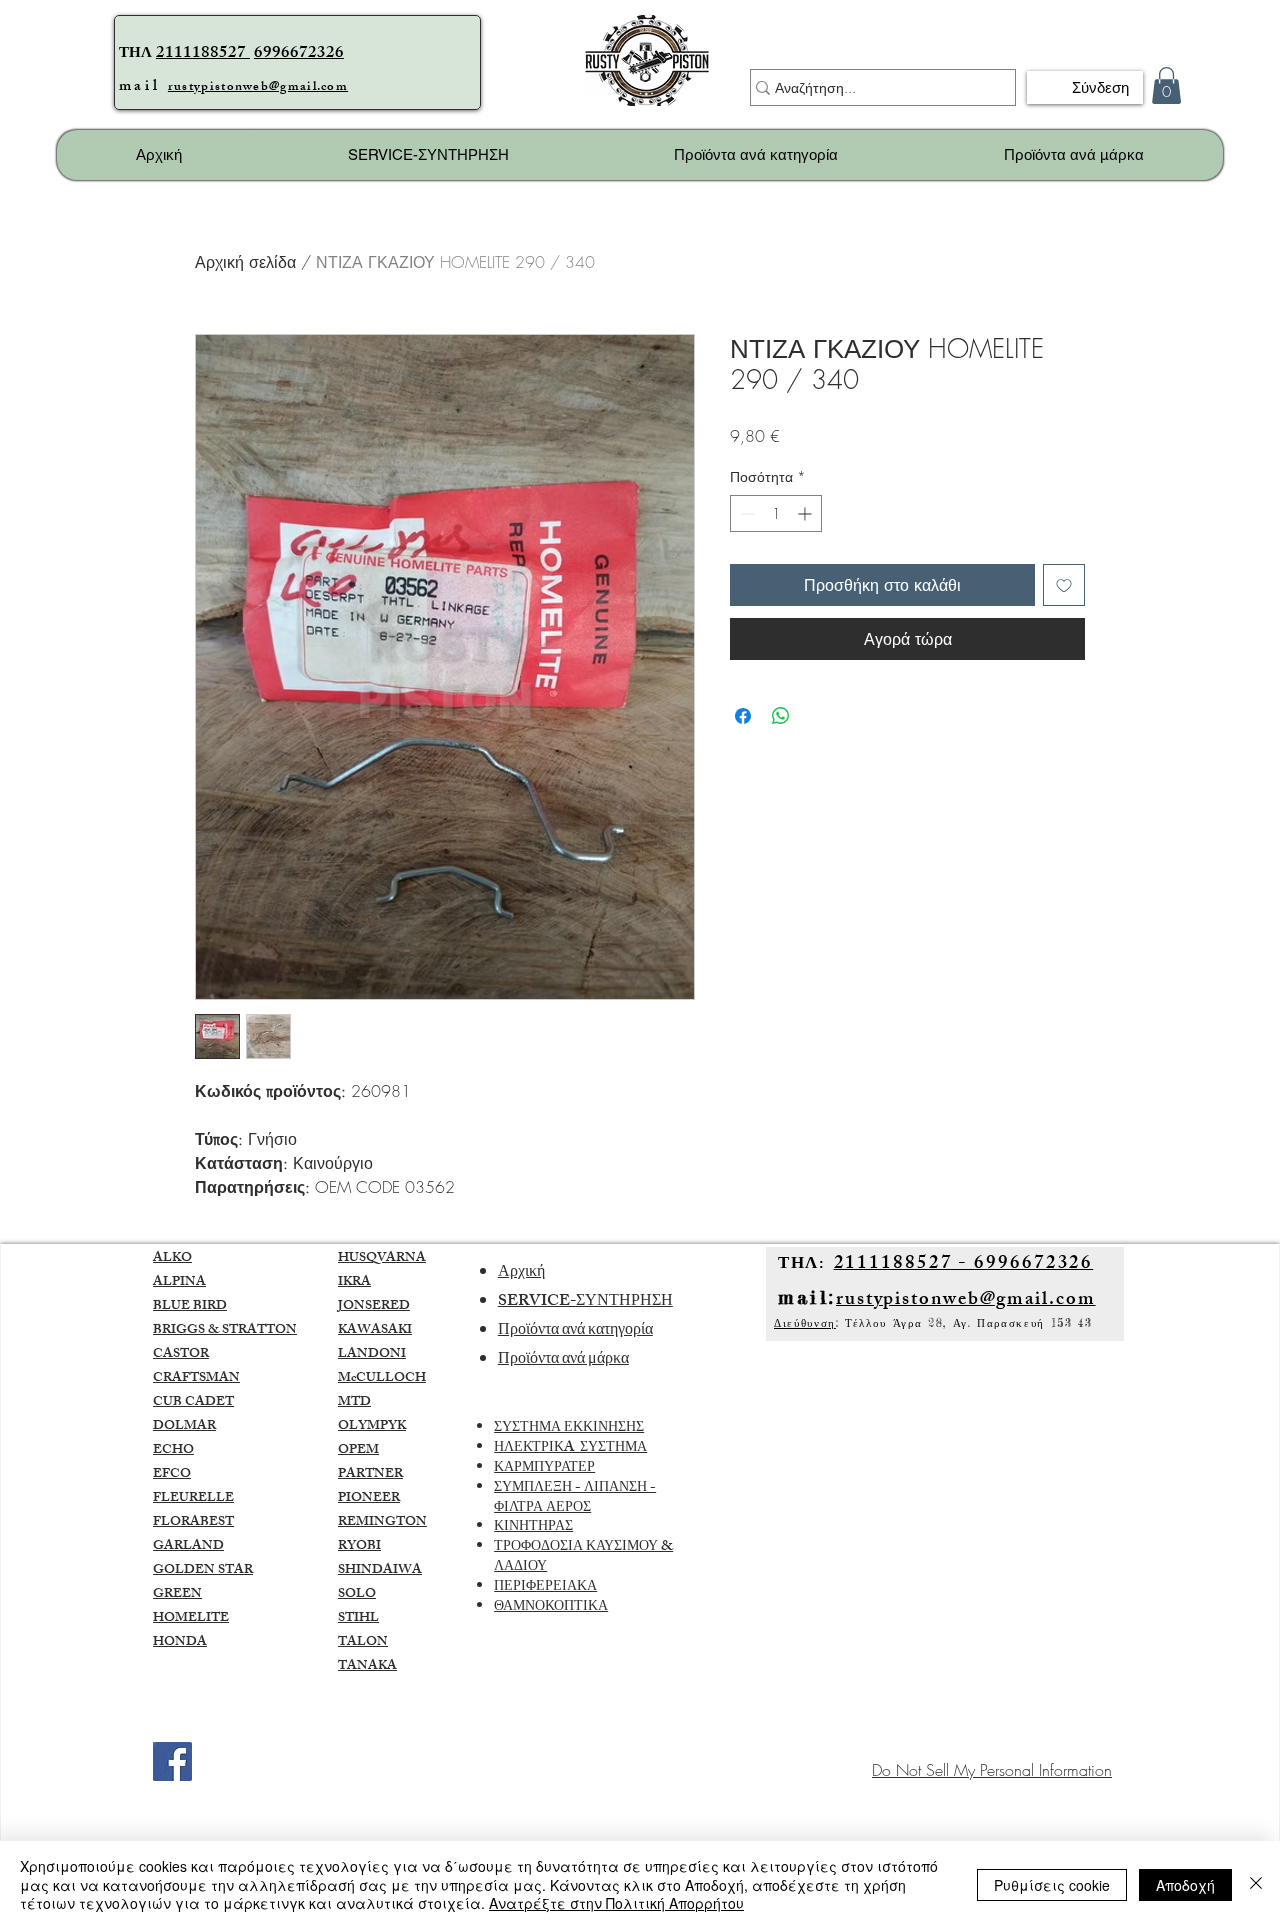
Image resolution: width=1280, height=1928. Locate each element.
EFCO (172, 1475)
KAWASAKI (375, 1331)
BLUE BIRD (190, 1307)
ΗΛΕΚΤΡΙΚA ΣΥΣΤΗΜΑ (570, 1448)
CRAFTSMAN (196, 1379)
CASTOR (181, 1355)
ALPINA (179, 1283)
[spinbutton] (776, 513)
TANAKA (367, 1667)
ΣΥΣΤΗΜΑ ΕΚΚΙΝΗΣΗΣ (569, 1428)
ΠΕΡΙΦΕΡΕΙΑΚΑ (545, 1587)
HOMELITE (191, 1619)
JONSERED (374, 1307)
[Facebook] (172, 1761)
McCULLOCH (382, 1379)
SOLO (357, 1595)
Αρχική (521, 1273)
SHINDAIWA (380, 1571)
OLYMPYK (372, 1427)
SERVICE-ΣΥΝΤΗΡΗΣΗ (585, 1302)
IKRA (354, 1283)
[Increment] (806, 513)
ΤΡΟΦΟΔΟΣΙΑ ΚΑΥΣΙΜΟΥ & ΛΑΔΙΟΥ (583, 1557)
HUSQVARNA (382, 1259)
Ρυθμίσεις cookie (1052, 1885)
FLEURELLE (193, 1499)
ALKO (172, 1259)
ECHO (173, 1451)
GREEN (177, 1595)
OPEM (358, 1451)
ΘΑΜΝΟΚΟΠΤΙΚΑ (551, 1607)
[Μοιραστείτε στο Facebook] (743, 716)
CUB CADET (193, 1403)
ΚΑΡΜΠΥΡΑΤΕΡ (544, 1468)
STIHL (358, 1619)
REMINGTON (382, 1523)
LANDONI (372, 1355)
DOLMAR (184, 1427)
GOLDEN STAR (203, 1571)
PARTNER (370, 1475)
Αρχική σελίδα (245, 262)
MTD (354, 1403)
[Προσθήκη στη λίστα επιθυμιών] (1064, 585)
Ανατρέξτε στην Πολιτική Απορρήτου (616, 1903)
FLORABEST (193, 1523)
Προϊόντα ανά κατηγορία (575, 1331)
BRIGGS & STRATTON (225, 1331)
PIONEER (369, 1499)
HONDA (180, 1643)
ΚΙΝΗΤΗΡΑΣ (533, 1527)
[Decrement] (745, 513)
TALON (363, 1643)
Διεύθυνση (805, 1323)
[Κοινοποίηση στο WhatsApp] (781, 716)
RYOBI (359, 1547)
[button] (1166, 85)
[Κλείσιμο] (1256, 1884)
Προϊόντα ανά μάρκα (563, 1360)
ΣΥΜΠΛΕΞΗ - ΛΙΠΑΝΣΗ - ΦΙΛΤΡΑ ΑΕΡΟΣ (575, 1498)
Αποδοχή (1185, 1885)
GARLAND (188, 1547)
